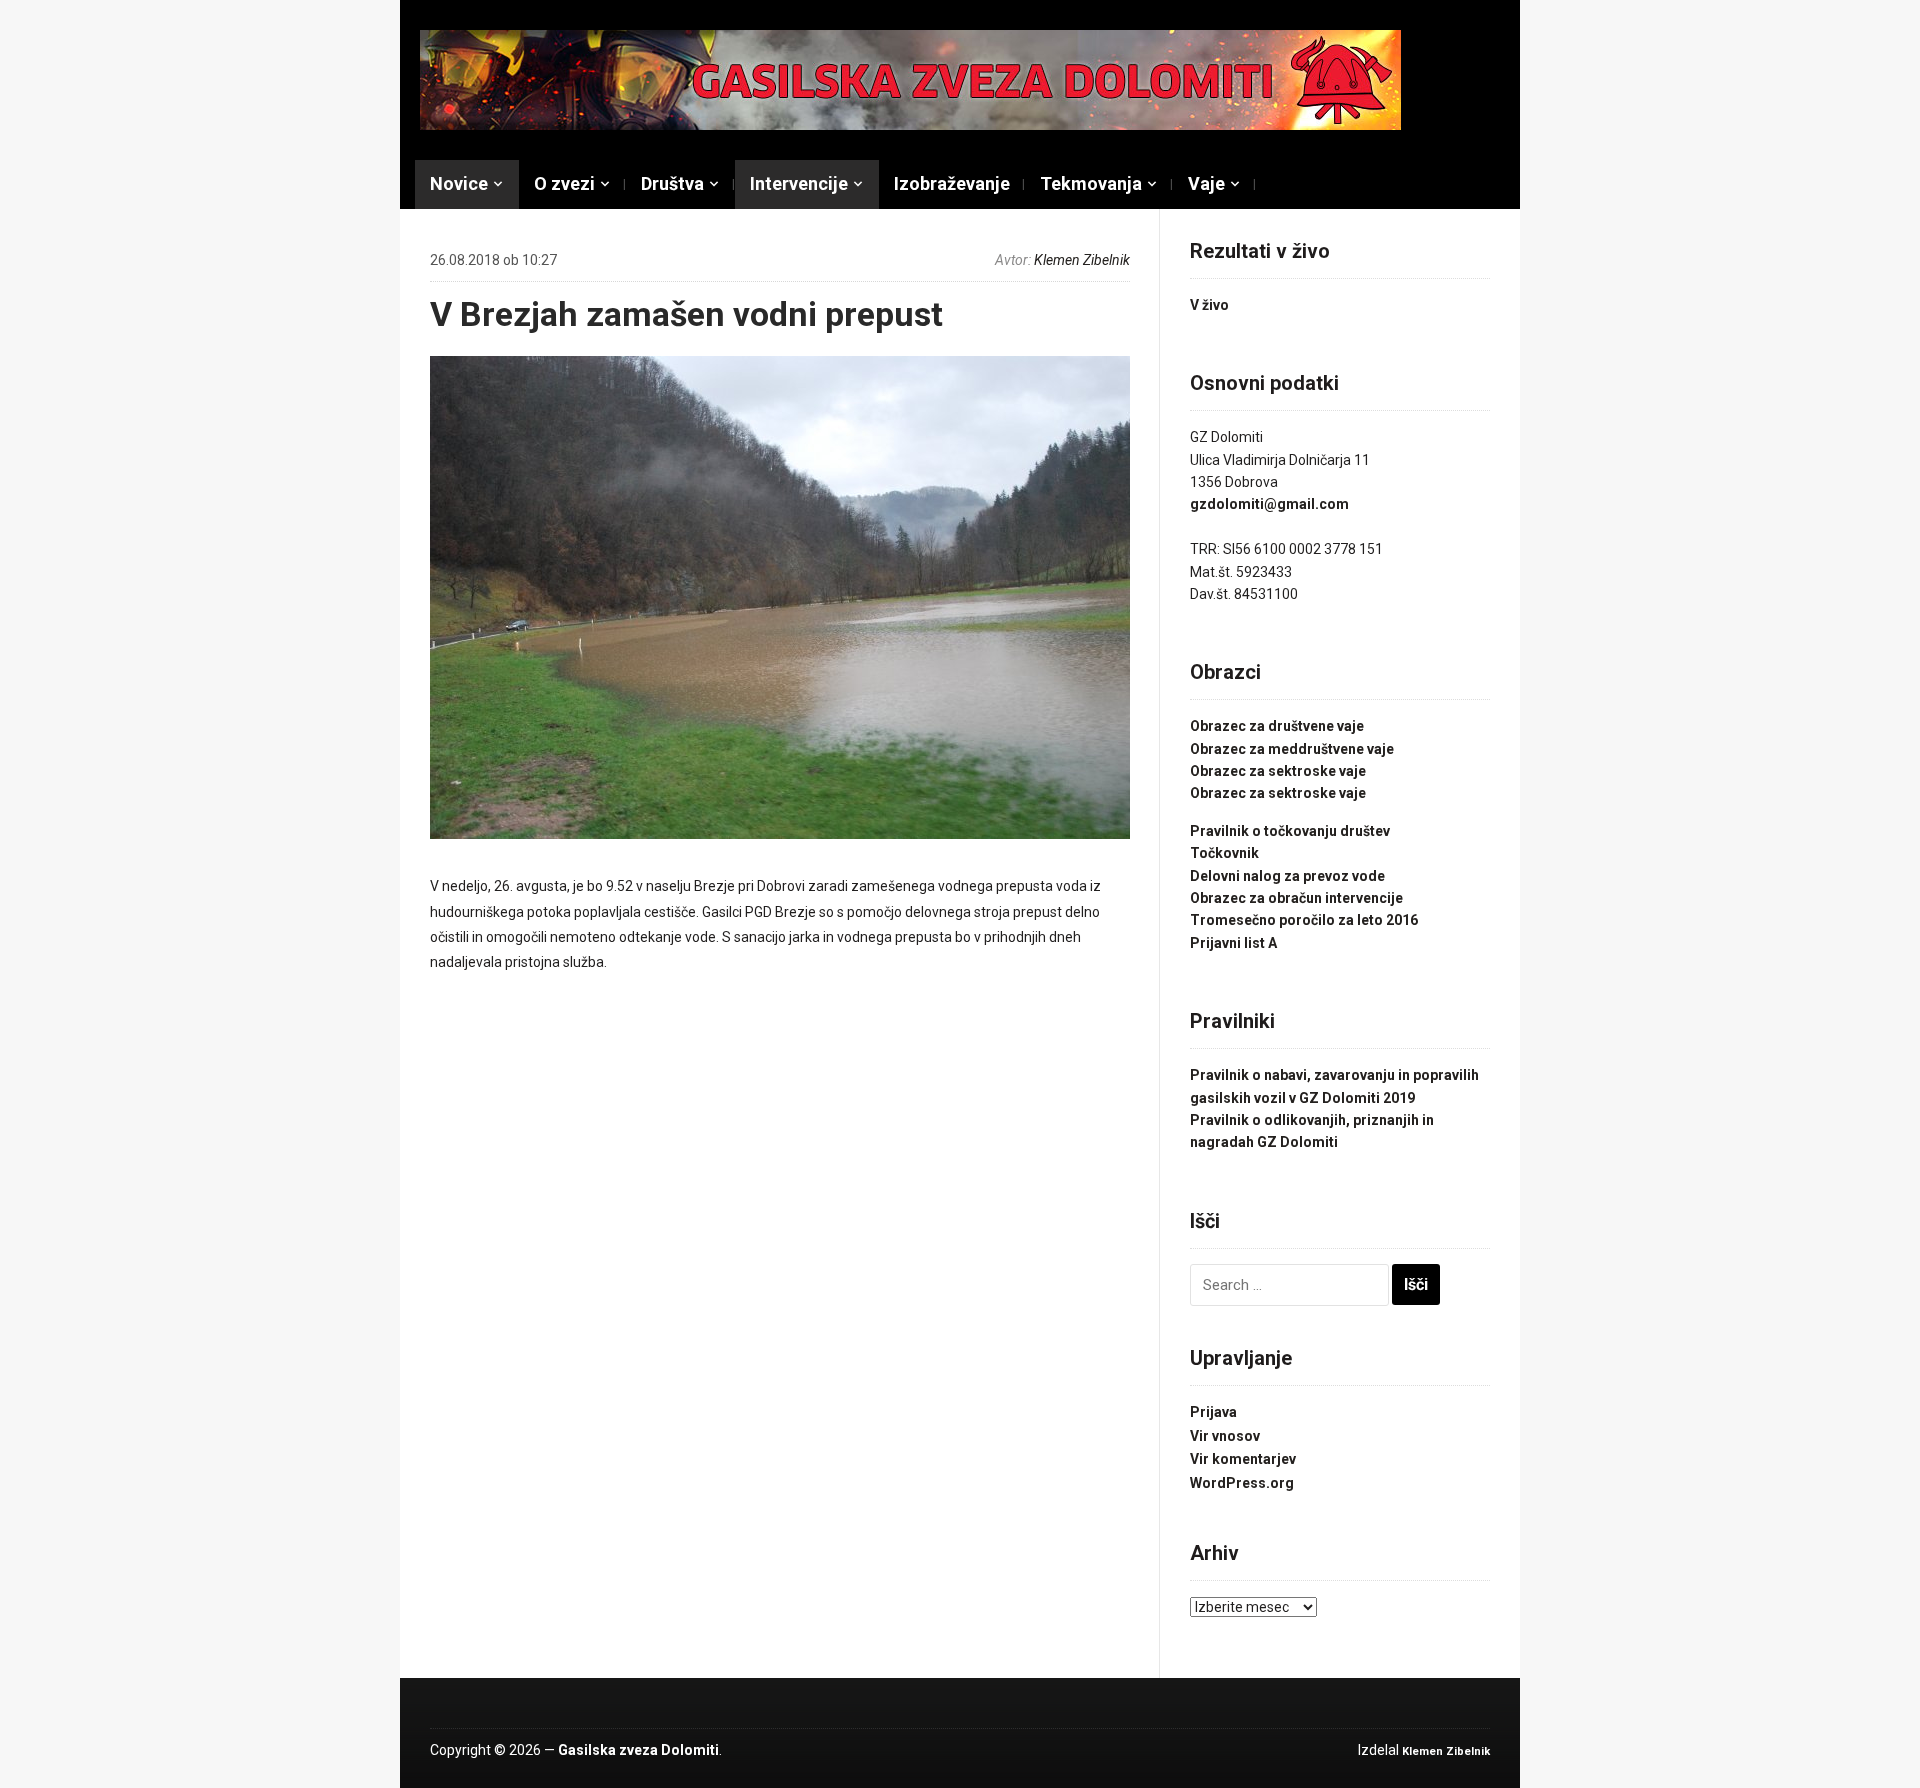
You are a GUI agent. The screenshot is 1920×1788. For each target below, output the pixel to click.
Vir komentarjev (1243, 1459)
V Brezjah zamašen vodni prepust (686, 314)
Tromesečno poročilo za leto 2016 (1304, 920)
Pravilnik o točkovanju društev (1290, 831)
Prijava (1213, 1412)
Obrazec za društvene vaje (1277, 726)
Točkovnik (1224, 853)
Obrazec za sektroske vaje (1278, 771)
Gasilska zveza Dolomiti (638, 1750)
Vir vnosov (1225, 1436)
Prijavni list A (1233, 943)
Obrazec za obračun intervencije (1296, 898)
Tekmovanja (1091, 183)
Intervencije (799, 183)
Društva (672, 183)
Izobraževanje (952, 183)
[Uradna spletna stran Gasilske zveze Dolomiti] (910, 79)
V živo (1209, 305)
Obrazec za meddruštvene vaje (1292, 749)
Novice (459, 183)
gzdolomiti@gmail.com (1269, 504)
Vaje (1206, 183)
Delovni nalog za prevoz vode (1287, 876)
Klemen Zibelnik (1082, 260)
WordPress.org (1242, 1483)
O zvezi (564, 183)
